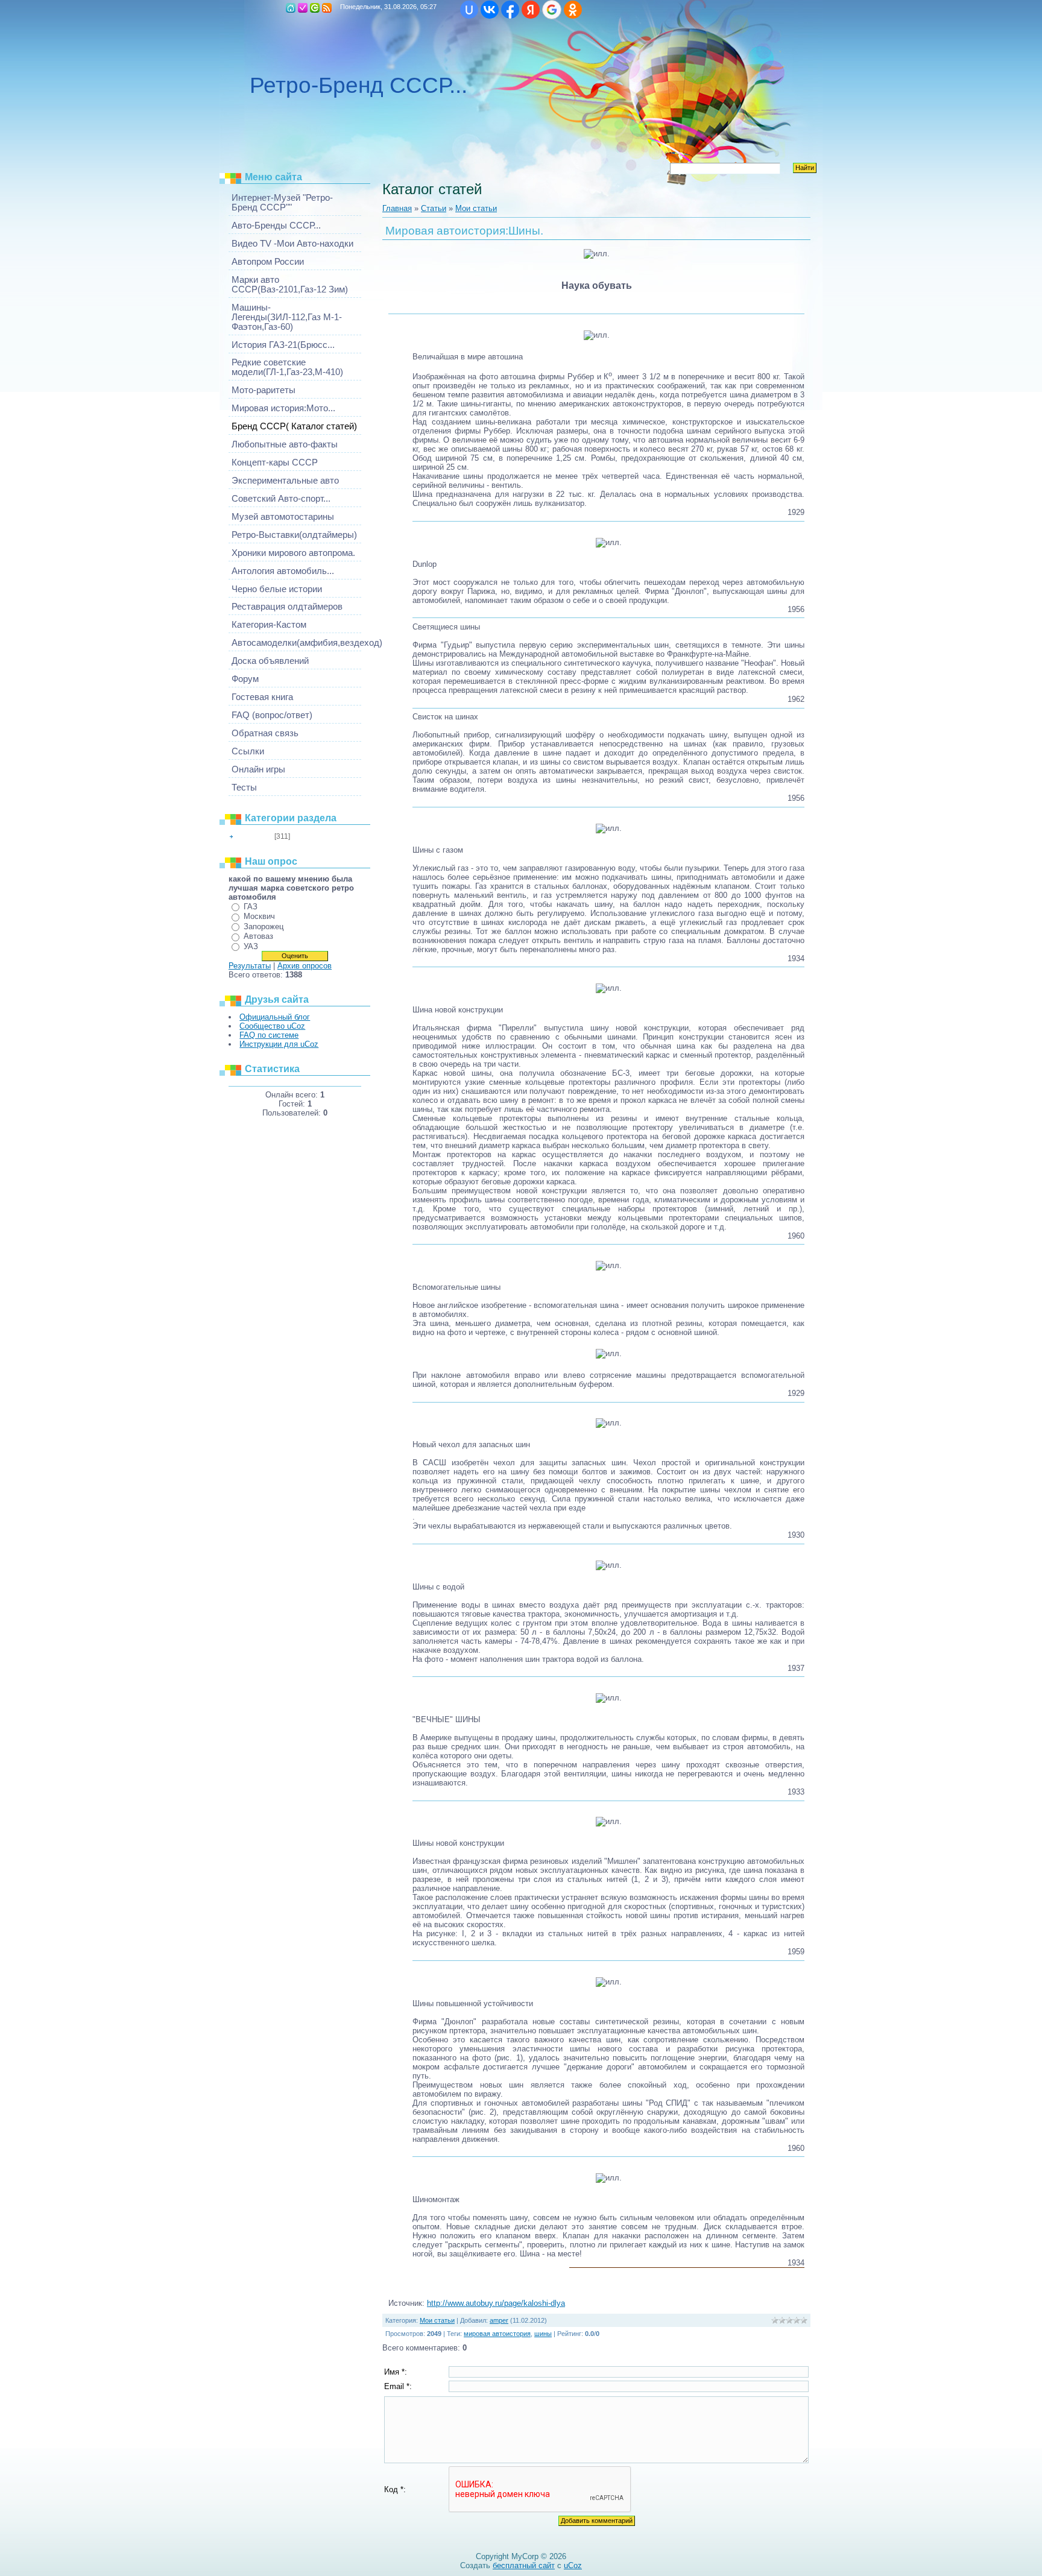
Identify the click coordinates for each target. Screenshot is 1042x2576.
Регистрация (303, 8)
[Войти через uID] (469, 10)
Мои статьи (254, 836)
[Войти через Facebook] (510, 10)
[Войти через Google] (552, 10)
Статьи (434, 208)
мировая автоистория (497, 2334)
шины (543, 2334)
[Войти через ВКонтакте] (490, 10)
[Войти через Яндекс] (531, 10)
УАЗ (251, 946)
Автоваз (258, 936)
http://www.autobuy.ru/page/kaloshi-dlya (496, 2303)
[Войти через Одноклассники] (573, 10)
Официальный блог (275, 1017)
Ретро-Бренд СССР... (358, 85)
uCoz (573, 2565)
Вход (315, 8)
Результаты (250, 966)
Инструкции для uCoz (279, 1044)
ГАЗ (251, 907)
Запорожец (264, 927)
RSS (327, 8)
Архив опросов (305, 966)
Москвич (259, 916)
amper (499, 2320)
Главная (291, 8)
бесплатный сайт (524, 2565)
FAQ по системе (269, 1035)
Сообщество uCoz (272, 1026)
